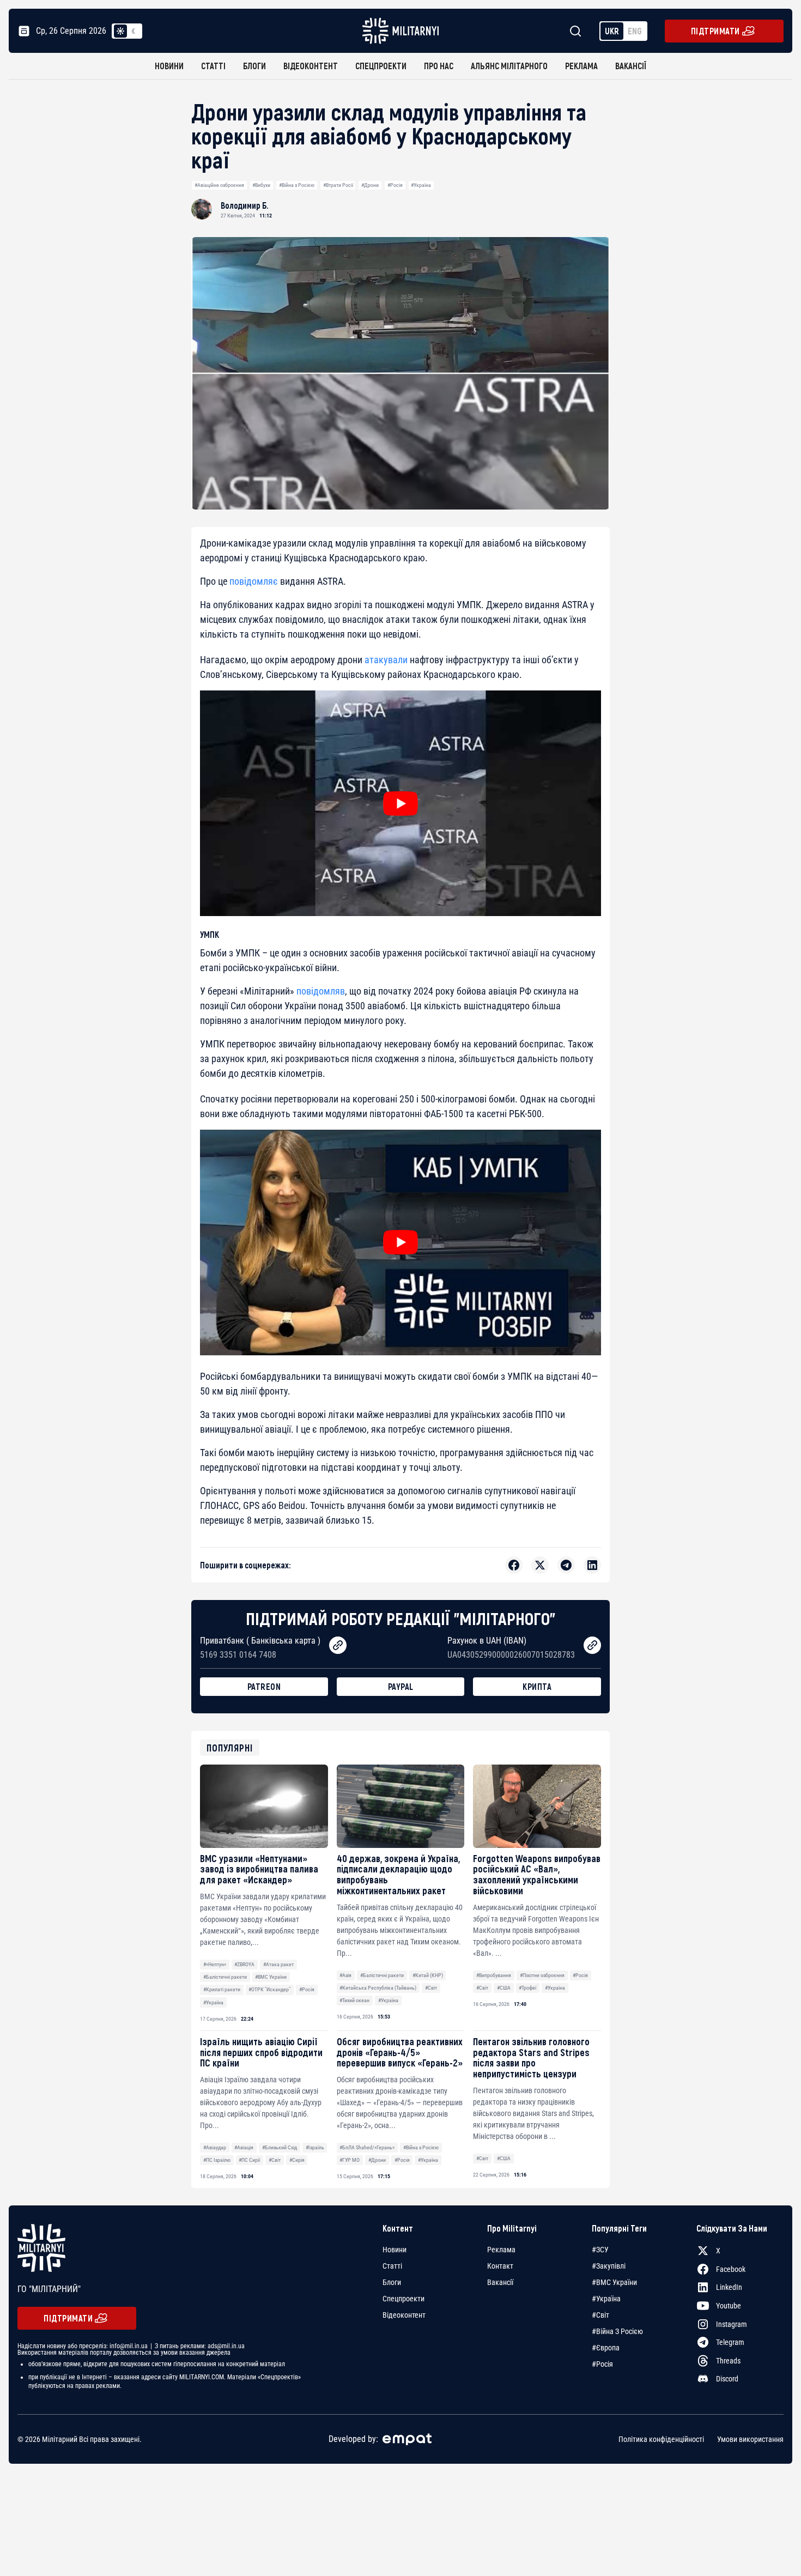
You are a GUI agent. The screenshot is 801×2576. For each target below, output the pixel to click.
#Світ (431, 1988)
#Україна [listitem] (606, 2299)
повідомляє (254, 581)
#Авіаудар (215, 2147)
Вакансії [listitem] (500, 2282)
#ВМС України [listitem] (614, 2282)
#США (504, 1988)
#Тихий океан (354, 2000)
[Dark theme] (133, 31)
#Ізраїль (315, 2147)
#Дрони (370, 185)
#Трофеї (527, 1988)
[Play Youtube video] (400, 803)
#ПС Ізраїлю (217, 2160)
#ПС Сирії (249, 2160)
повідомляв (321, 991)
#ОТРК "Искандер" (269, 1989)
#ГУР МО (350, 2160)
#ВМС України (271, 1977)
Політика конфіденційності (661, 2439)
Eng (635, 31)
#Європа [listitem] (606, 2348)
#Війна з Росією (297, 185)
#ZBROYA (244, 1964)
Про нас (439, 66)
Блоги (254, 66)
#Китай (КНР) (428, 1975)
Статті (213, 66)
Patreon (264, 1686)
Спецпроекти (381, 66)
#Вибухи (261, 185)
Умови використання (750, 2439)
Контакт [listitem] (500, 2266)
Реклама (581, 66)
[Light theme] (120, 31)
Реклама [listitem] (501, 2250)
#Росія (395, 185)
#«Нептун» (215, 1964)
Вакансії (631, 66)
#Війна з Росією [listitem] (617, 2331)
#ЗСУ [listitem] (600, 2250)
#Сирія (297, 2160)
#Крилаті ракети (222, 1989)
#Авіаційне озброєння (219, 185)
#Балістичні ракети (225, 1977)
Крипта (537, 1686)
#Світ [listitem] (600, 2315)
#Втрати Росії (338, 185)
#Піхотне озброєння (542, 1975)
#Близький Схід (280, 2147)
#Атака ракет (278, 1964)
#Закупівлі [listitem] (609, 2266)
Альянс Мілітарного (509, 66)
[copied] (338, 1645)
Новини (169, 66)
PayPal (401, 1686)
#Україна (421, 185)
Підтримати (715, 31)
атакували (386, 660)
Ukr (612, 31)
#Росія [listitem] (602, 2364)
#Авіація (244, 2147)
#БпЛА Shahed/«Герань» (367, 2147)
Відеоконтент (311, 66)
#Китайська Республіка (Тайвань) (378, 1988)
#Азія (345, 1975)
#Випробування (494, 1975)
